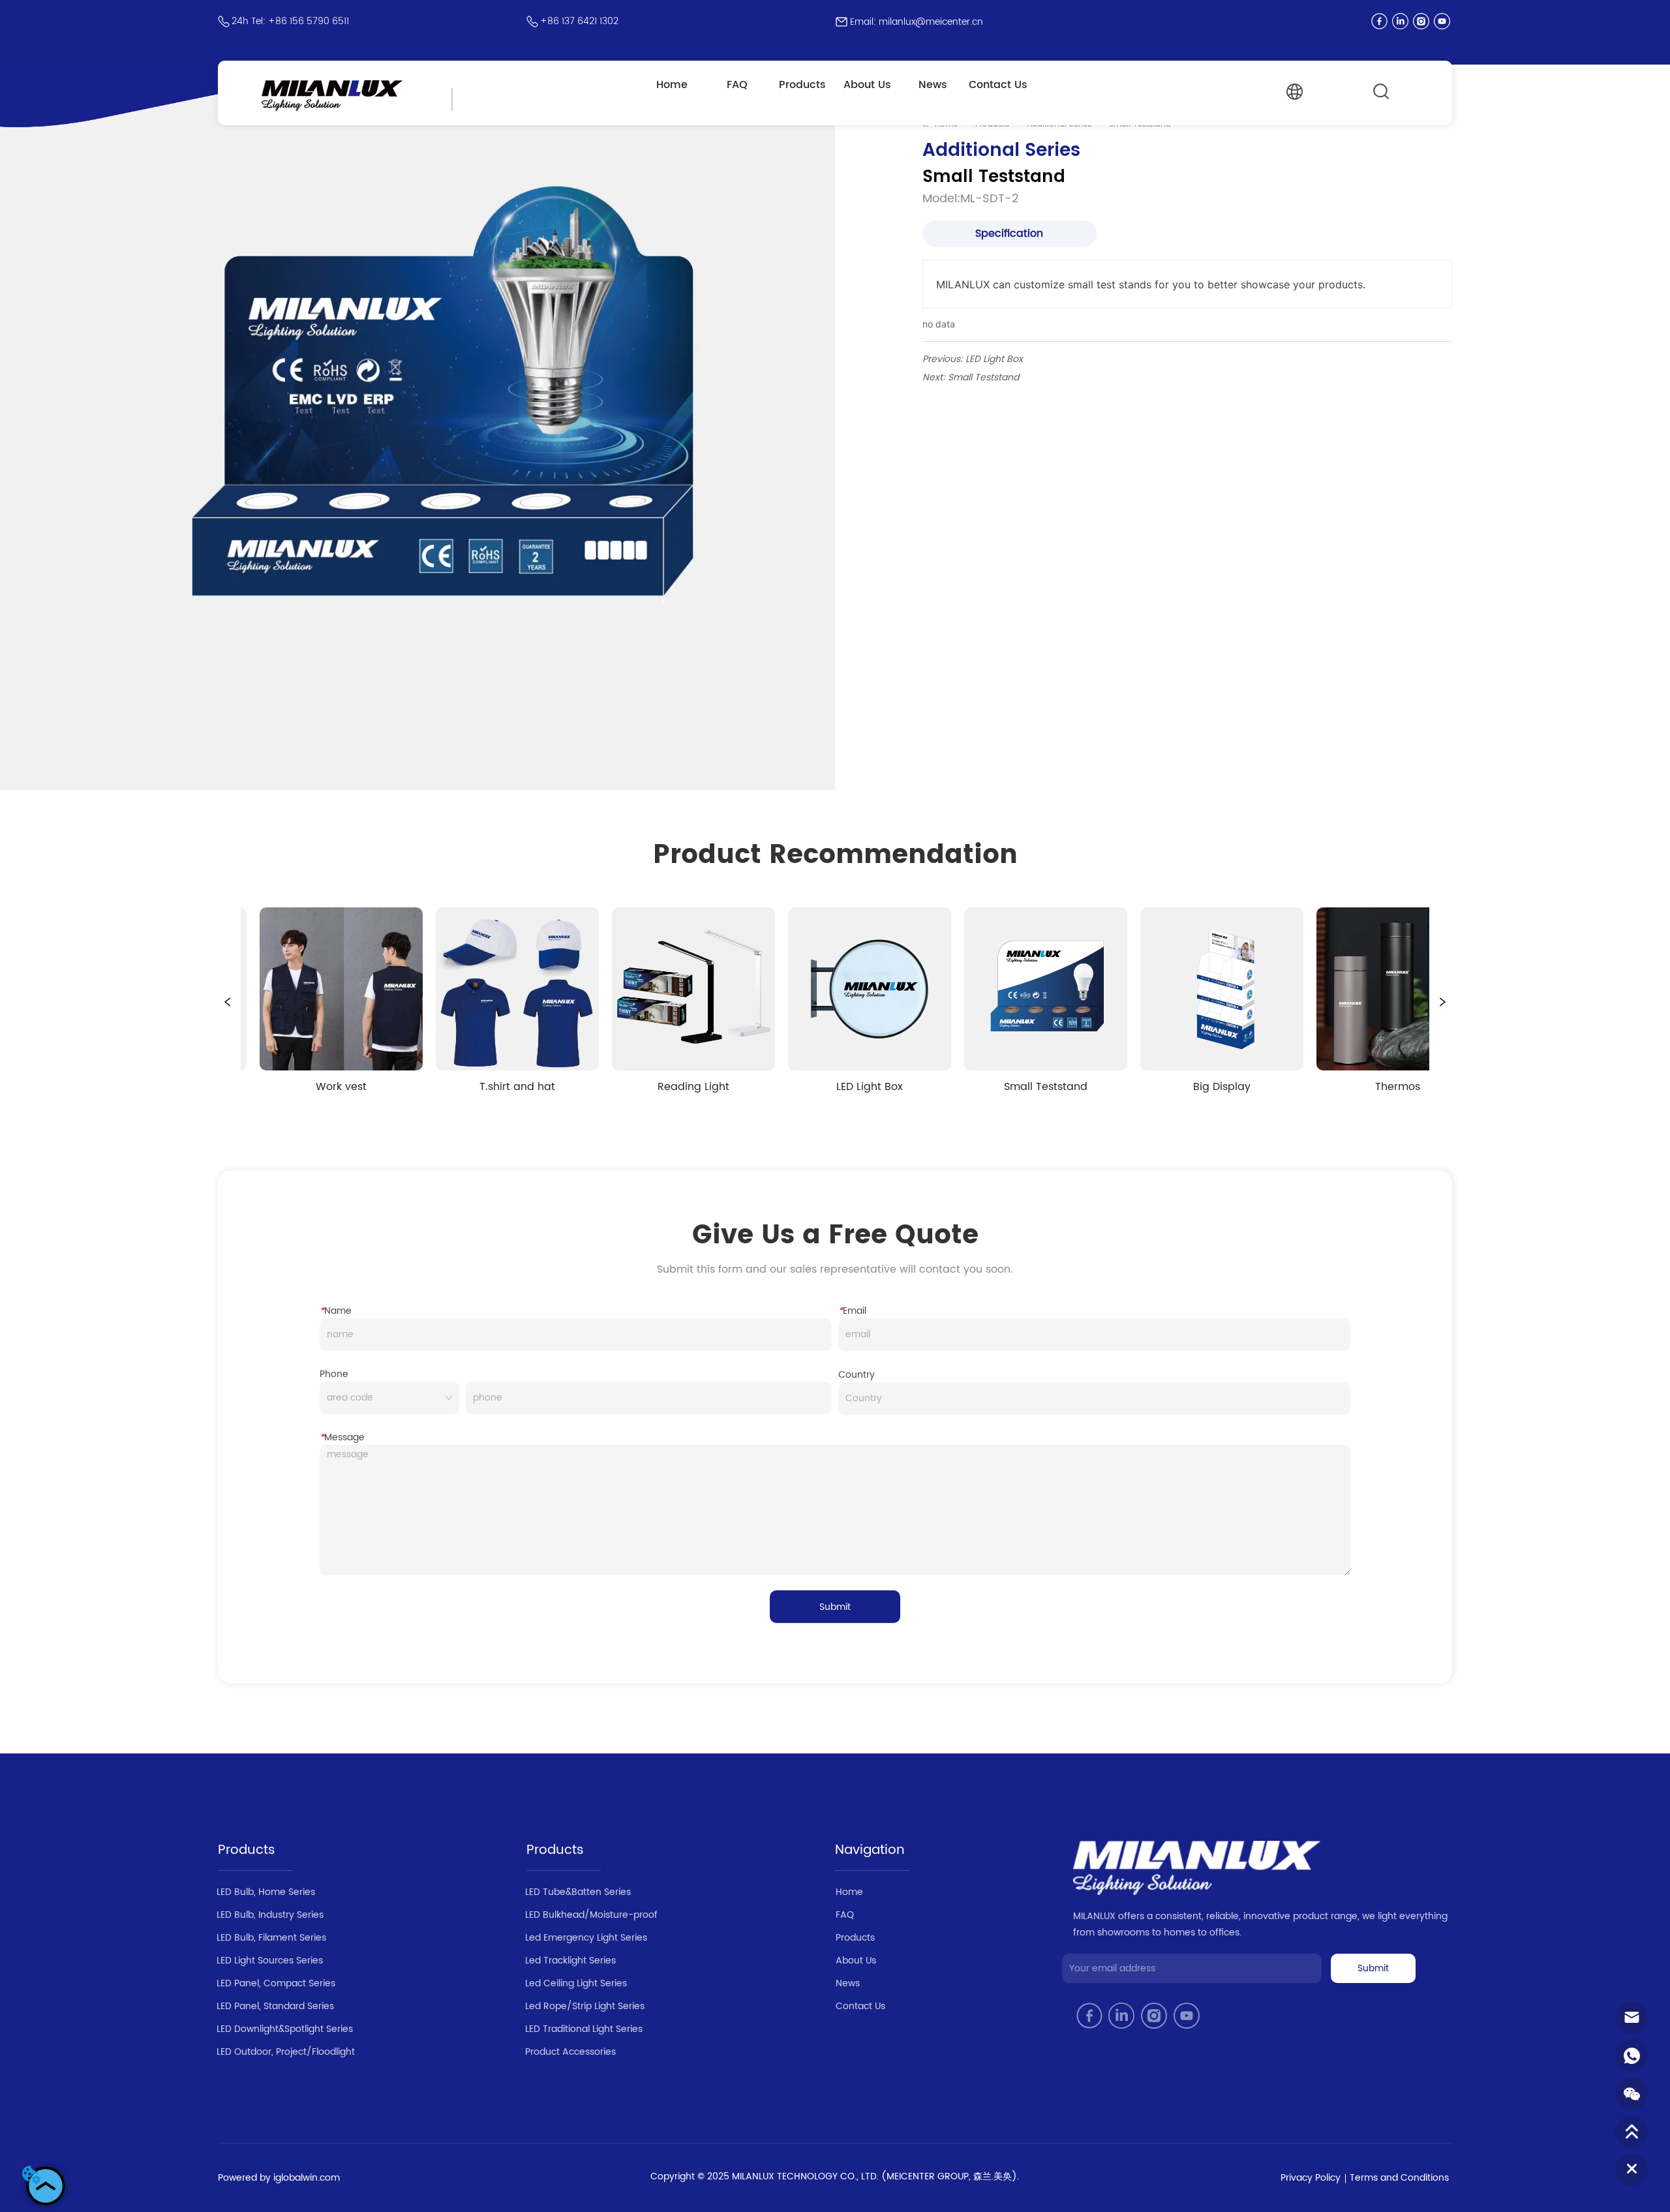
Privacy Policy (1311, 2178)
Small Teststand (983, 377)
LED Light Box (994, 359)
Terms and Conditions (1399, 2178)
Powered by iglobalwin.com (279, 2178)
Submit (835, 1607)
